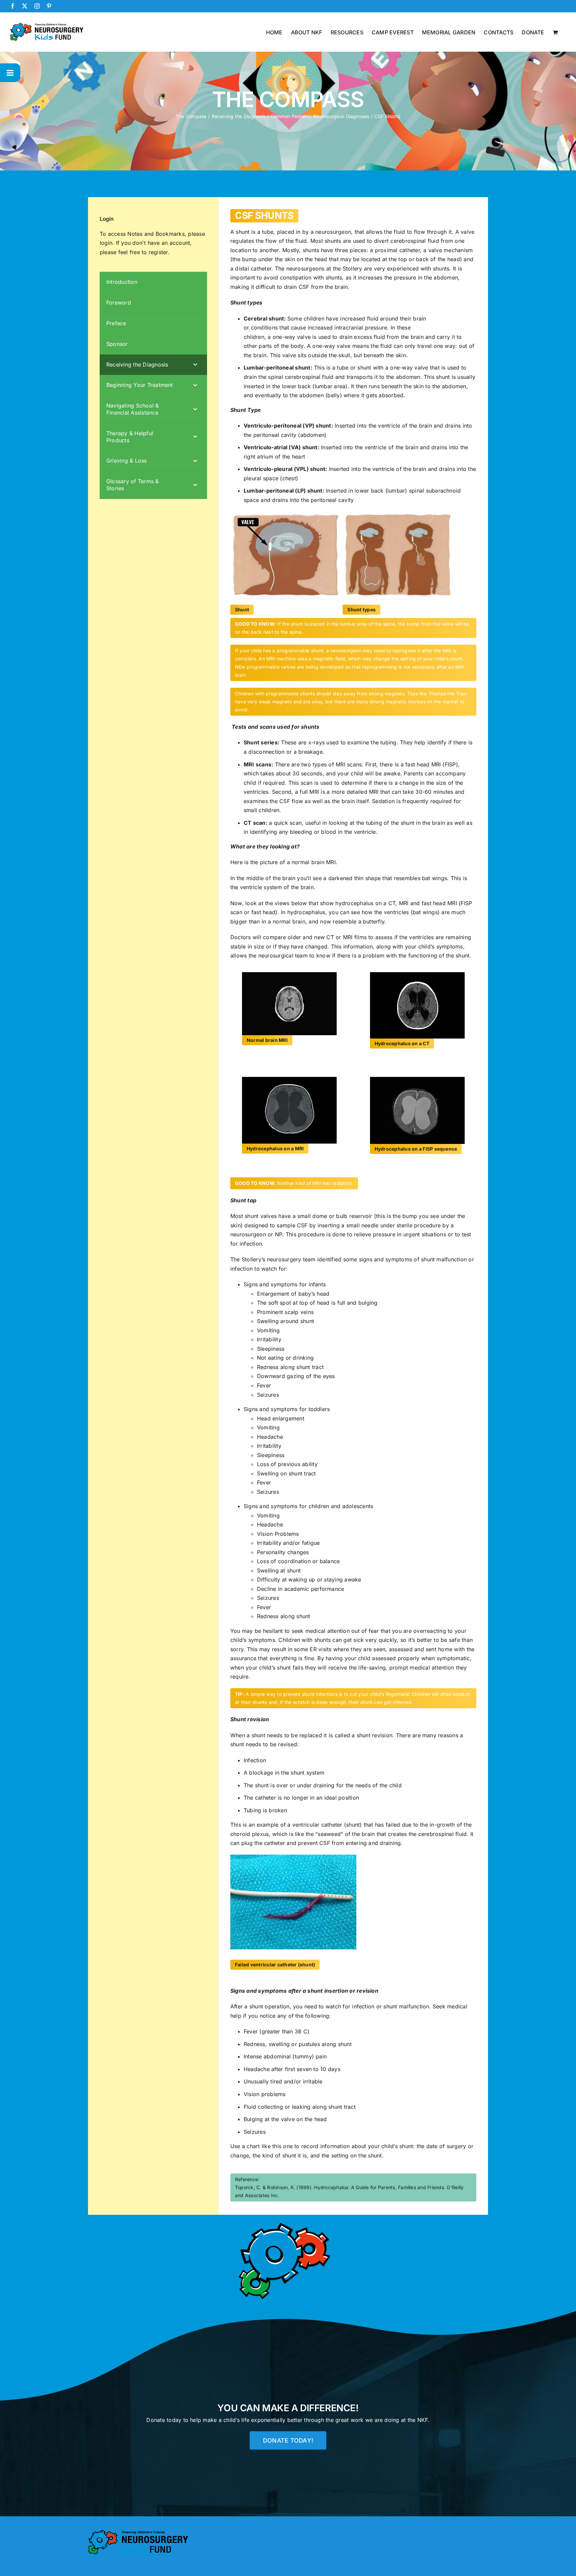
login (106, 243)
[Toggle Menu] (10, 73)
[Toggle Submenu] (195, 365)
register (158, 252)
